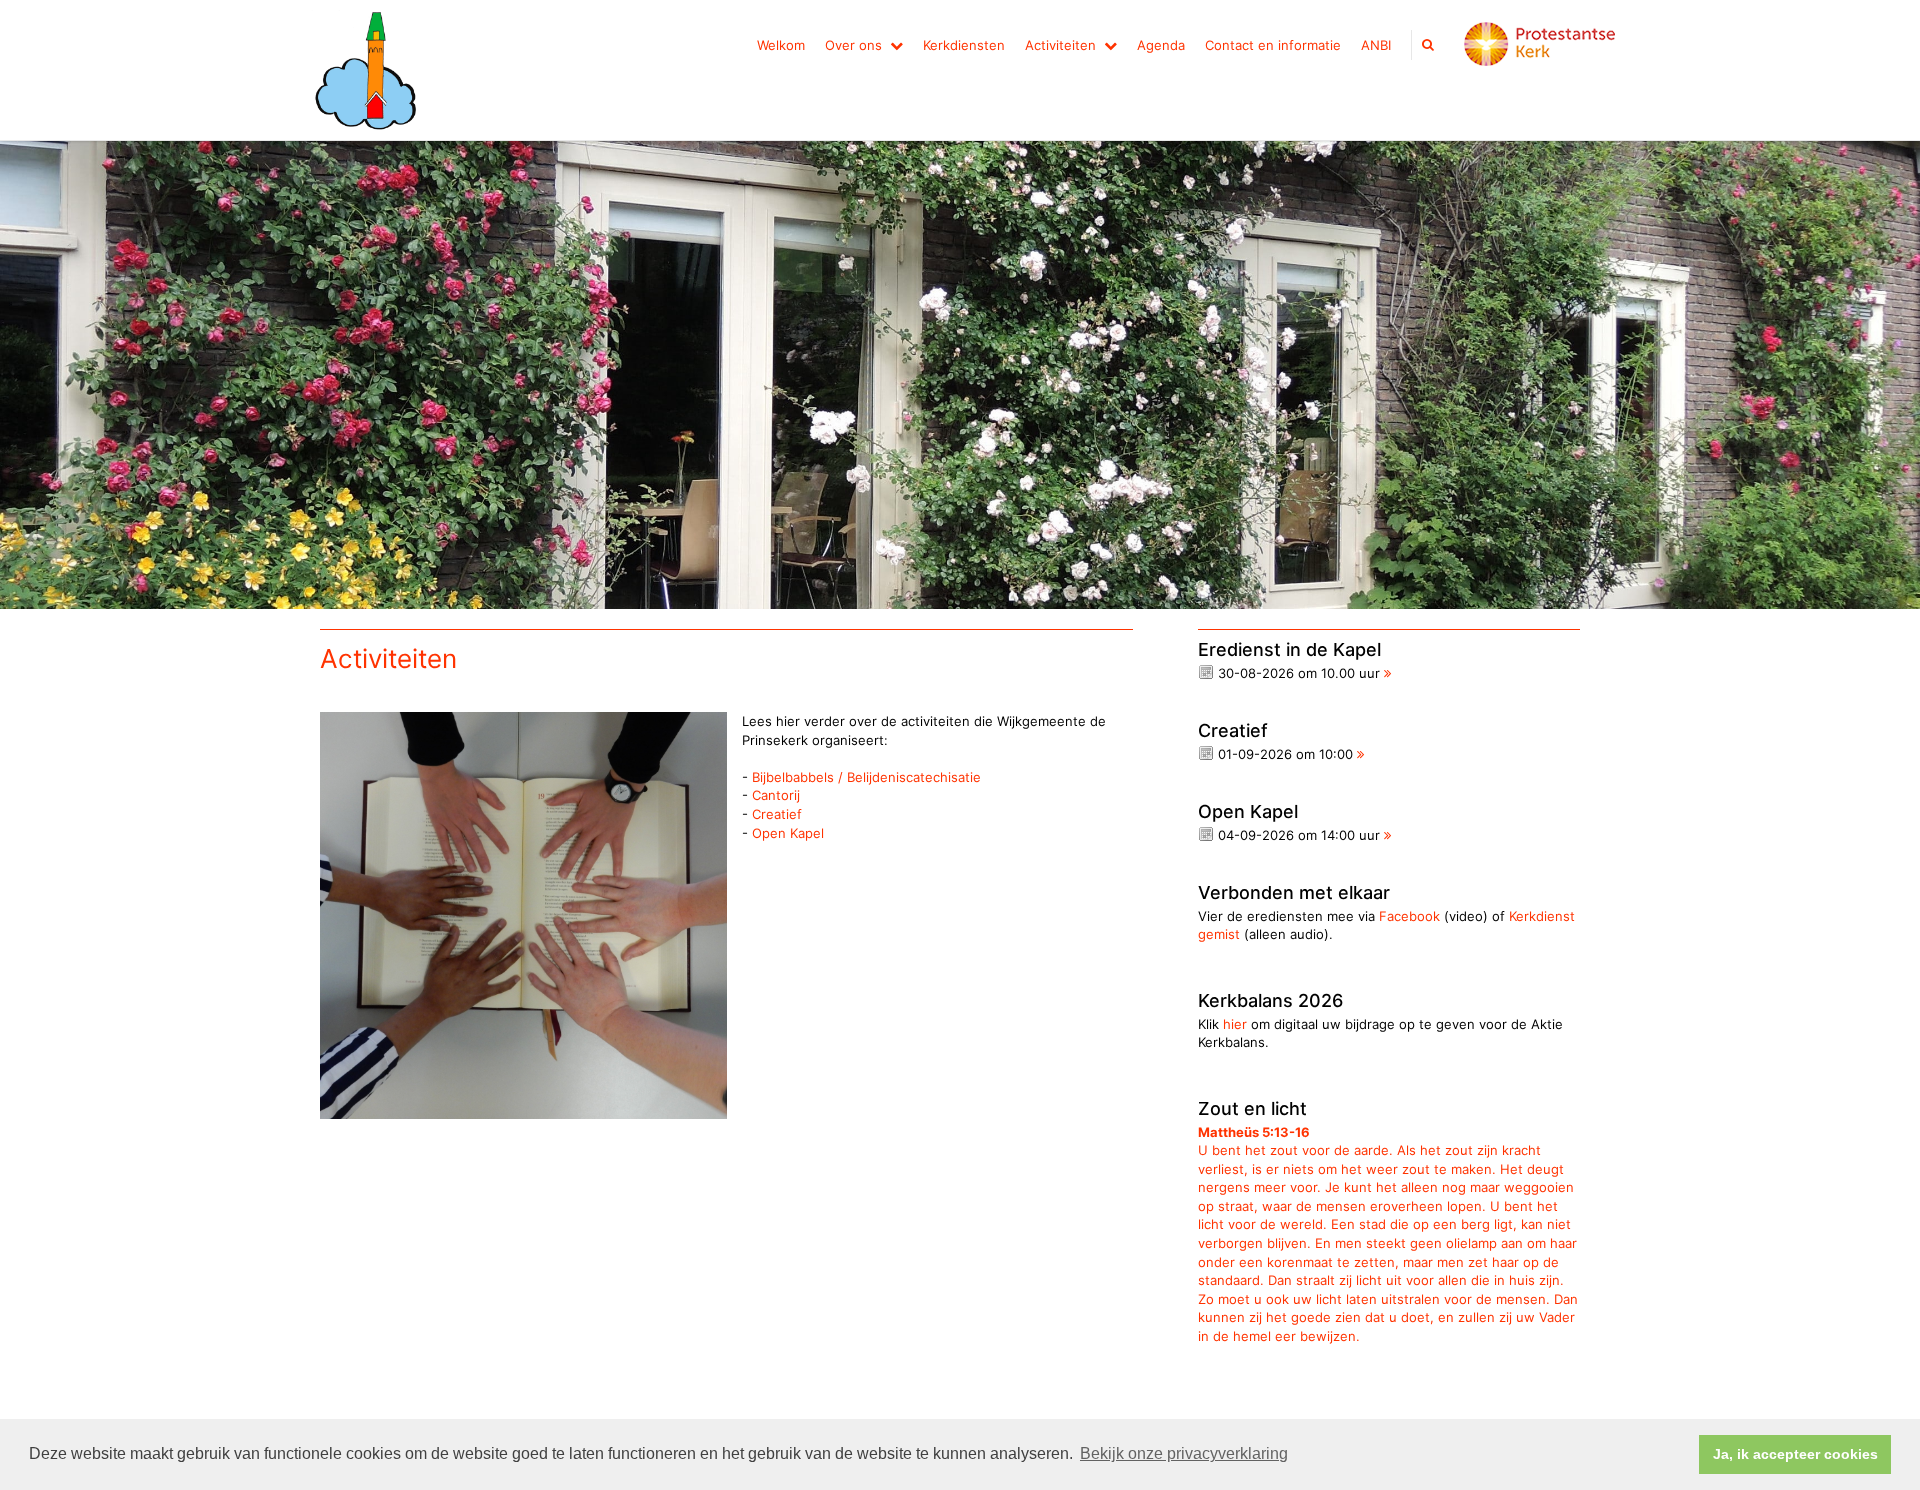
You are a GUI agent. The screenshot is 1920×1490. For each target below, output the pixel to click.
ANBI (1376, 45)
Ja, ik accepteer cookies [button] (1795, 1454)
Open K (775, 833)
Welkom (781, 45)
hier (1235, 1024)
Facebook (1409, 916)
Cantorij (776, 795)
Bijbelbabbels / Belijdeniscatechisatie (866, 777)
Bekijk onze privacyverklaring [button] (1184, 1453)
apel (811, 833)
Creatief (777, 814)
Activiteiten (1060, 45)
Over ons (853, 45)
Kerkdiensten (964, 45)
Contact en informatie (1273, 45)
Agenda (1161, 45)
